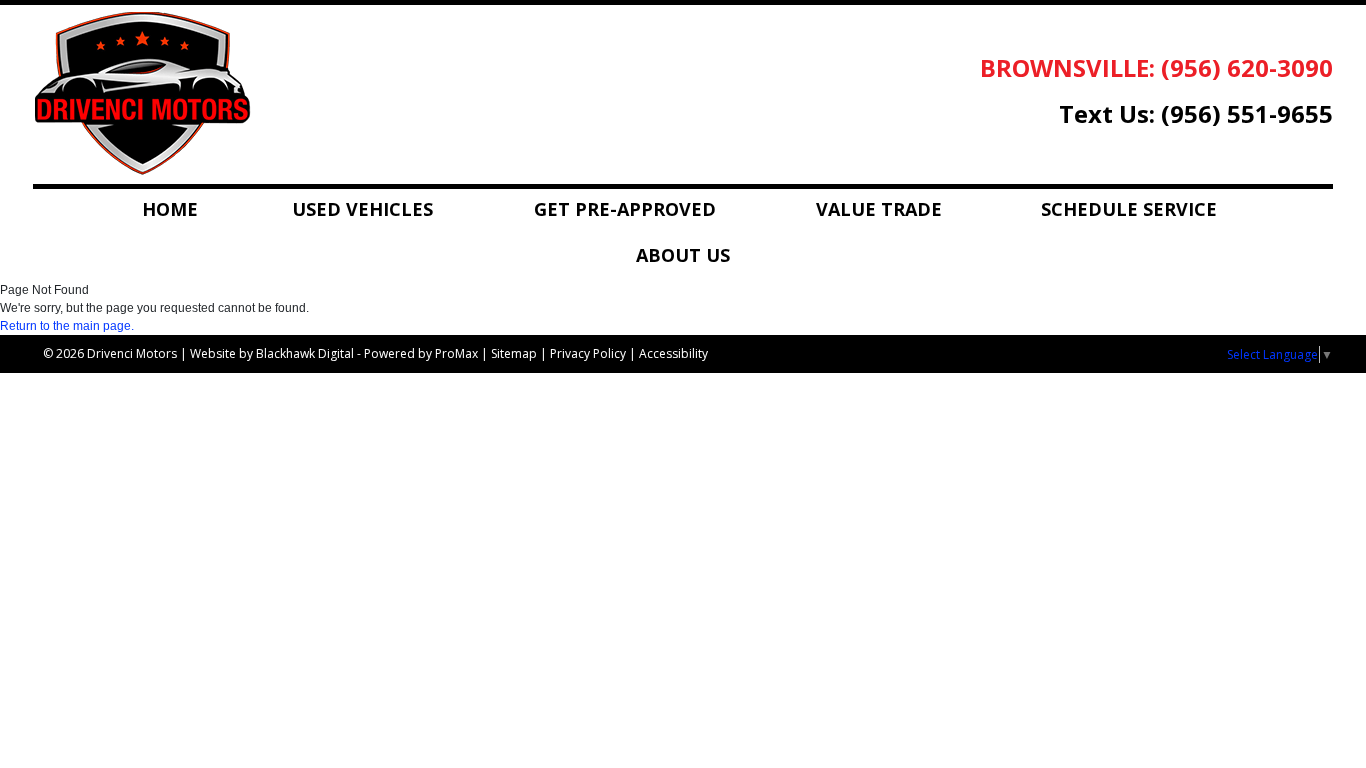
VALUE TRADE (879, 209)
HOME (170, 209)
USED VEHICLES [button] (362, 209)
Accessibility (673, 353)
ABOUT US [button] (683, 255)
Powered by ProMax (421, 353)
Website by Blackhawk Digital (272, 353)
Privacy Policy (588, 353)
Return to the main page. (67, 326)
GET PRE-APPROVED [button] (625, 209)
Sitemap (514, 353)
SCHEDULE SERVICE (1129, 209)
